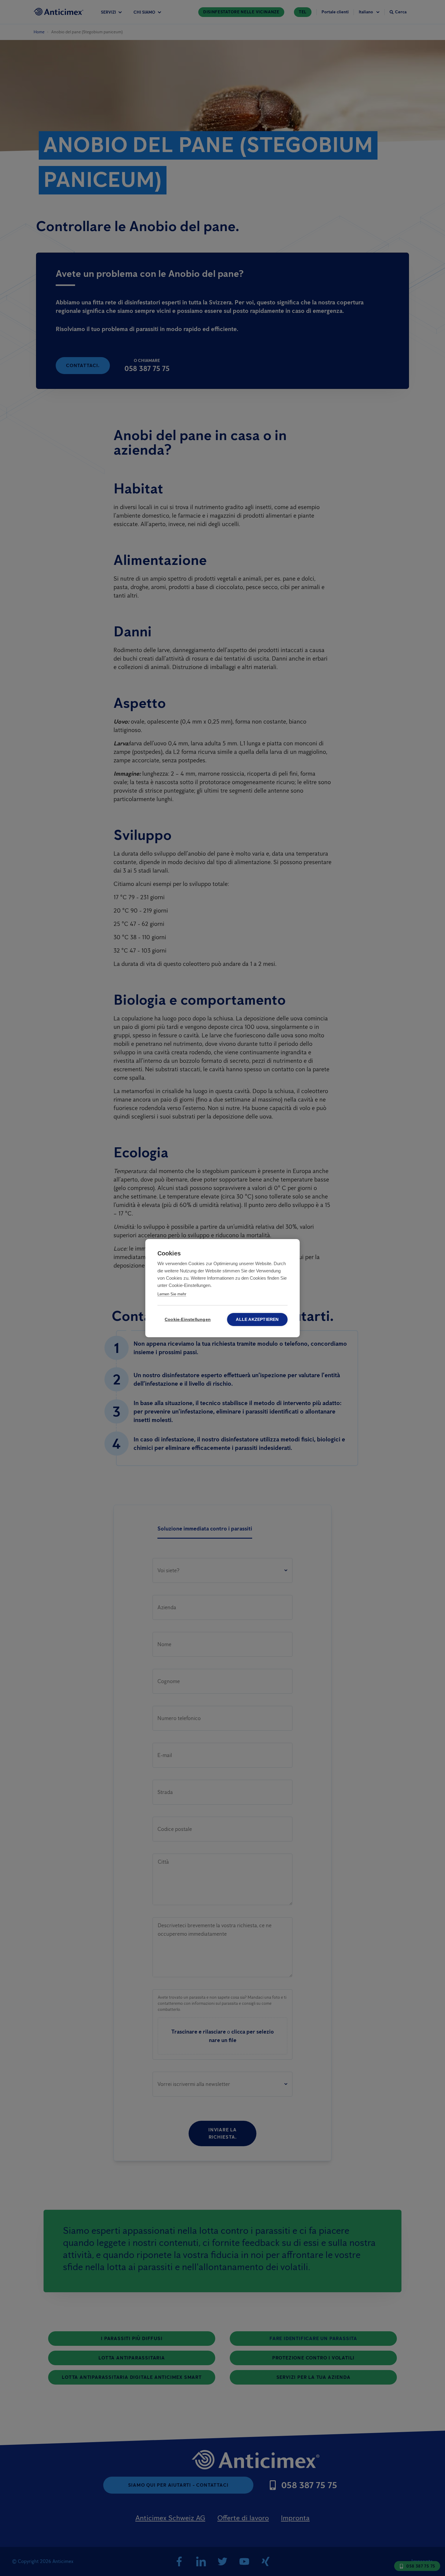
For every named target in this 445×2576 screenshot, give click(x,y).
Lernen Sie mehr (172, 1294)
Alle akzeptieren (257, 1319)
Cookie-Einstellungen (188, 1319)
